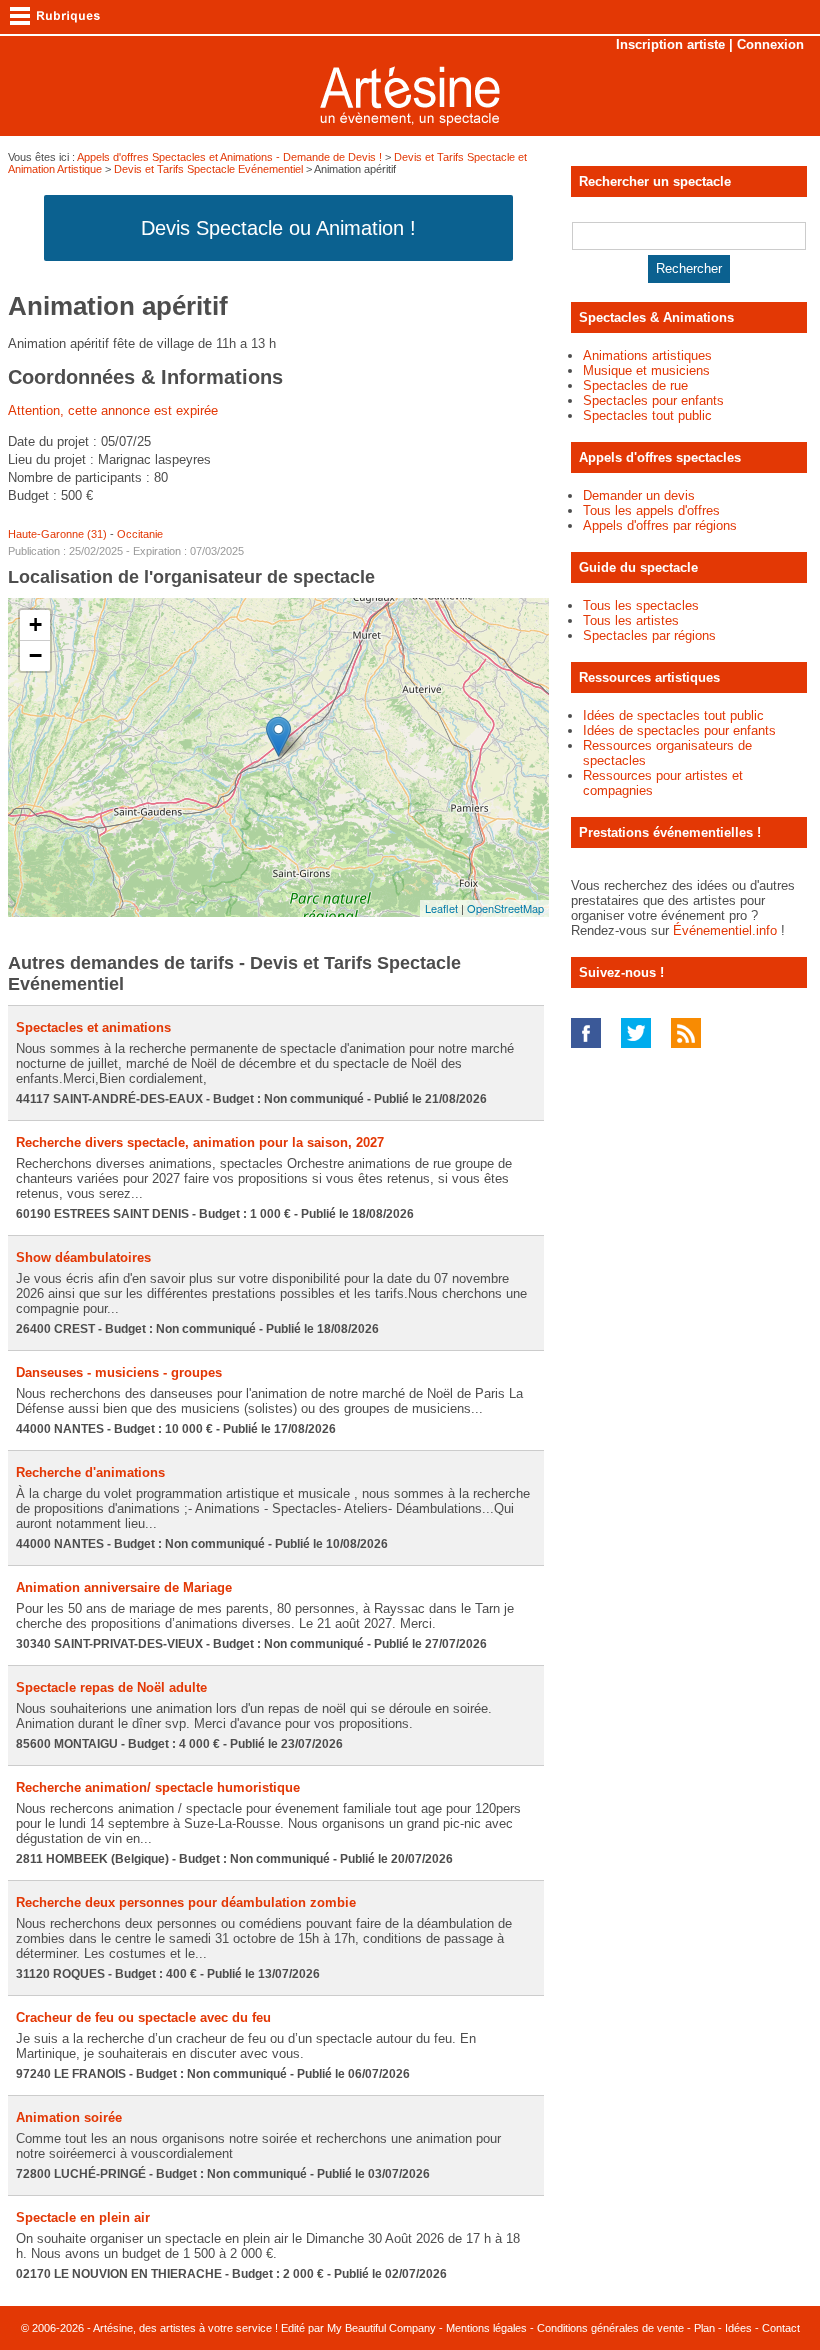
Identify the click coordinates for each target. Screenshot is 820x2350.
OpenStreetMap (505, 908)
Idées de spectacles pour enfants (679, 730)
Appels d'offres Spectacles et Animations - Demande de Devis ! (229, 157)
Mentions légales (486, 2328)
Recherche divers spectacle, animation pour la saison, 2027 (200, 1142)
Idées (738, 2328)
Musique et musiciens (646, 370)
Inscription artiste (670, 44)
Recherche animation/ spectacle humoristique (158, 1787)
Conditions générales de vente (610, 2328)
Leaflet (441, 908)
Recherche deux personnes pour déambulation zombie (186, 1902)
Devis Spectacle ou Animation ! (278, 228)
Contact (781, 2328)
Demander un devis (639, 495)
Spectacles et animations (93, 1027)
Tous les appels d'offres (651, 510)
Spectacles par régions (649, 635)
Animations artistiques (647, 355)
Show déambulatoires (83, 1257)
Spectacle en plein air (83, 2217)
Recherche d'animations (90, 1472)
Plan (704, 2328)
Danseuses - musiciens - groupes (119, 1372)
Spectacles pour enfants (653, 400)
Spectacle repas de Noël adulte (111, 1687)
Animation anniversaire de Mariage (124, 1587)
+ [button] (35, 624)
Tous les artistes (631, 620)
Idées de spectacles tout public (673, 715)
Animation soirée (69, 2117)
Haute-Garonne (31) (57, 534)
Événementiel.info (725, 930)
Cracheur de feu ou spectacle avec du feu (143, 2017)
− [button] (35, 655)
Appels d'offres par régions (660, 525)
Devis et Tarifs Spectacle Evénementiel (208, 169)
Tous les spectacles (641, 605)
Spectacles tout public (647, 415)
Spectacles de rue (635, 385)
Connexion (770, 44)
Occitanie (140, 534)
